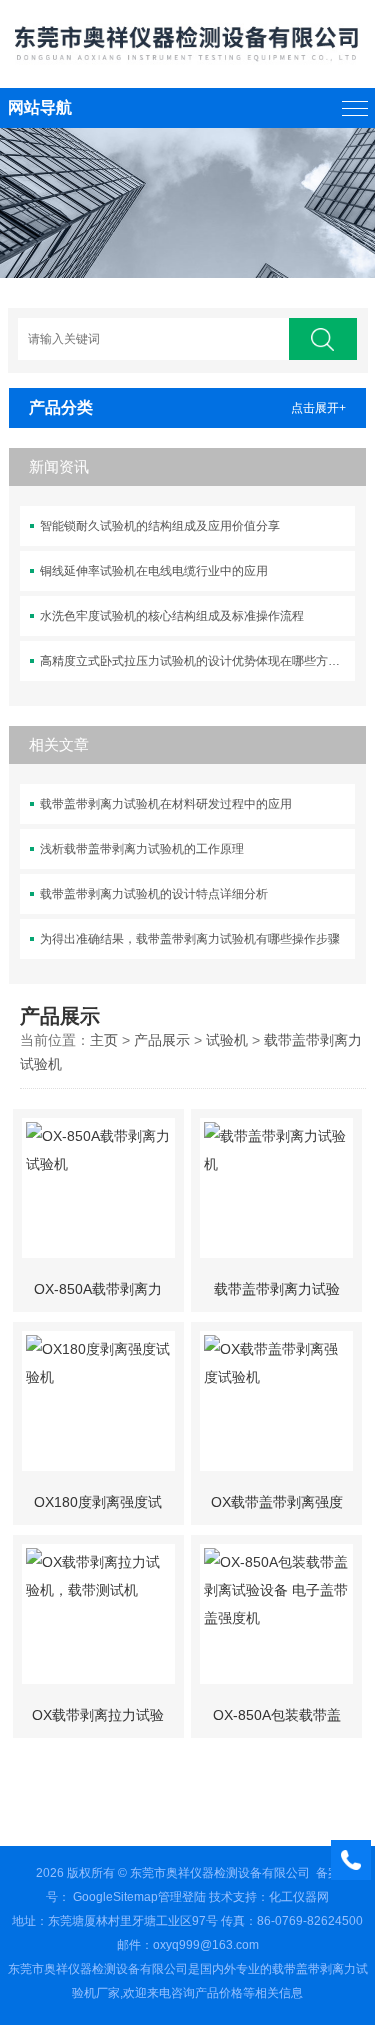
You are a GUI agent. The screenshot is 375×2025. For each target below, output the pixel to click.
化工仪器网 (299, 1897)
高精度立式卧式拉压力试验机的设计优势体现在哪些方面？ (196, 661)
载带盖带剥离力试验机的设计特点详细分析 (154, 894)
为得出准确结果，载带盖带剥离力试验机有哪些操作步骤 (190, 939)
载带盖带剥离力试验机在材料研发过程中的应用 (166, 804)
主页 (104, 1040)
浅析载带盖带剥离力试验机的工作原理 (142, 849)
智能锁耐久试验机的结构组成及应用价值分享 (160, 526)
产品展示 (162, 1040)
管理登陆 (182, 1897)
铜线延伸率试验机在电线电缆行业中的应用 (154, 571)
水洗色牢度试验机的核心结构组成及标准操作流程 (172, 616)
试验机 (227, 1040)
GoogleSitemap (115, 1897)
